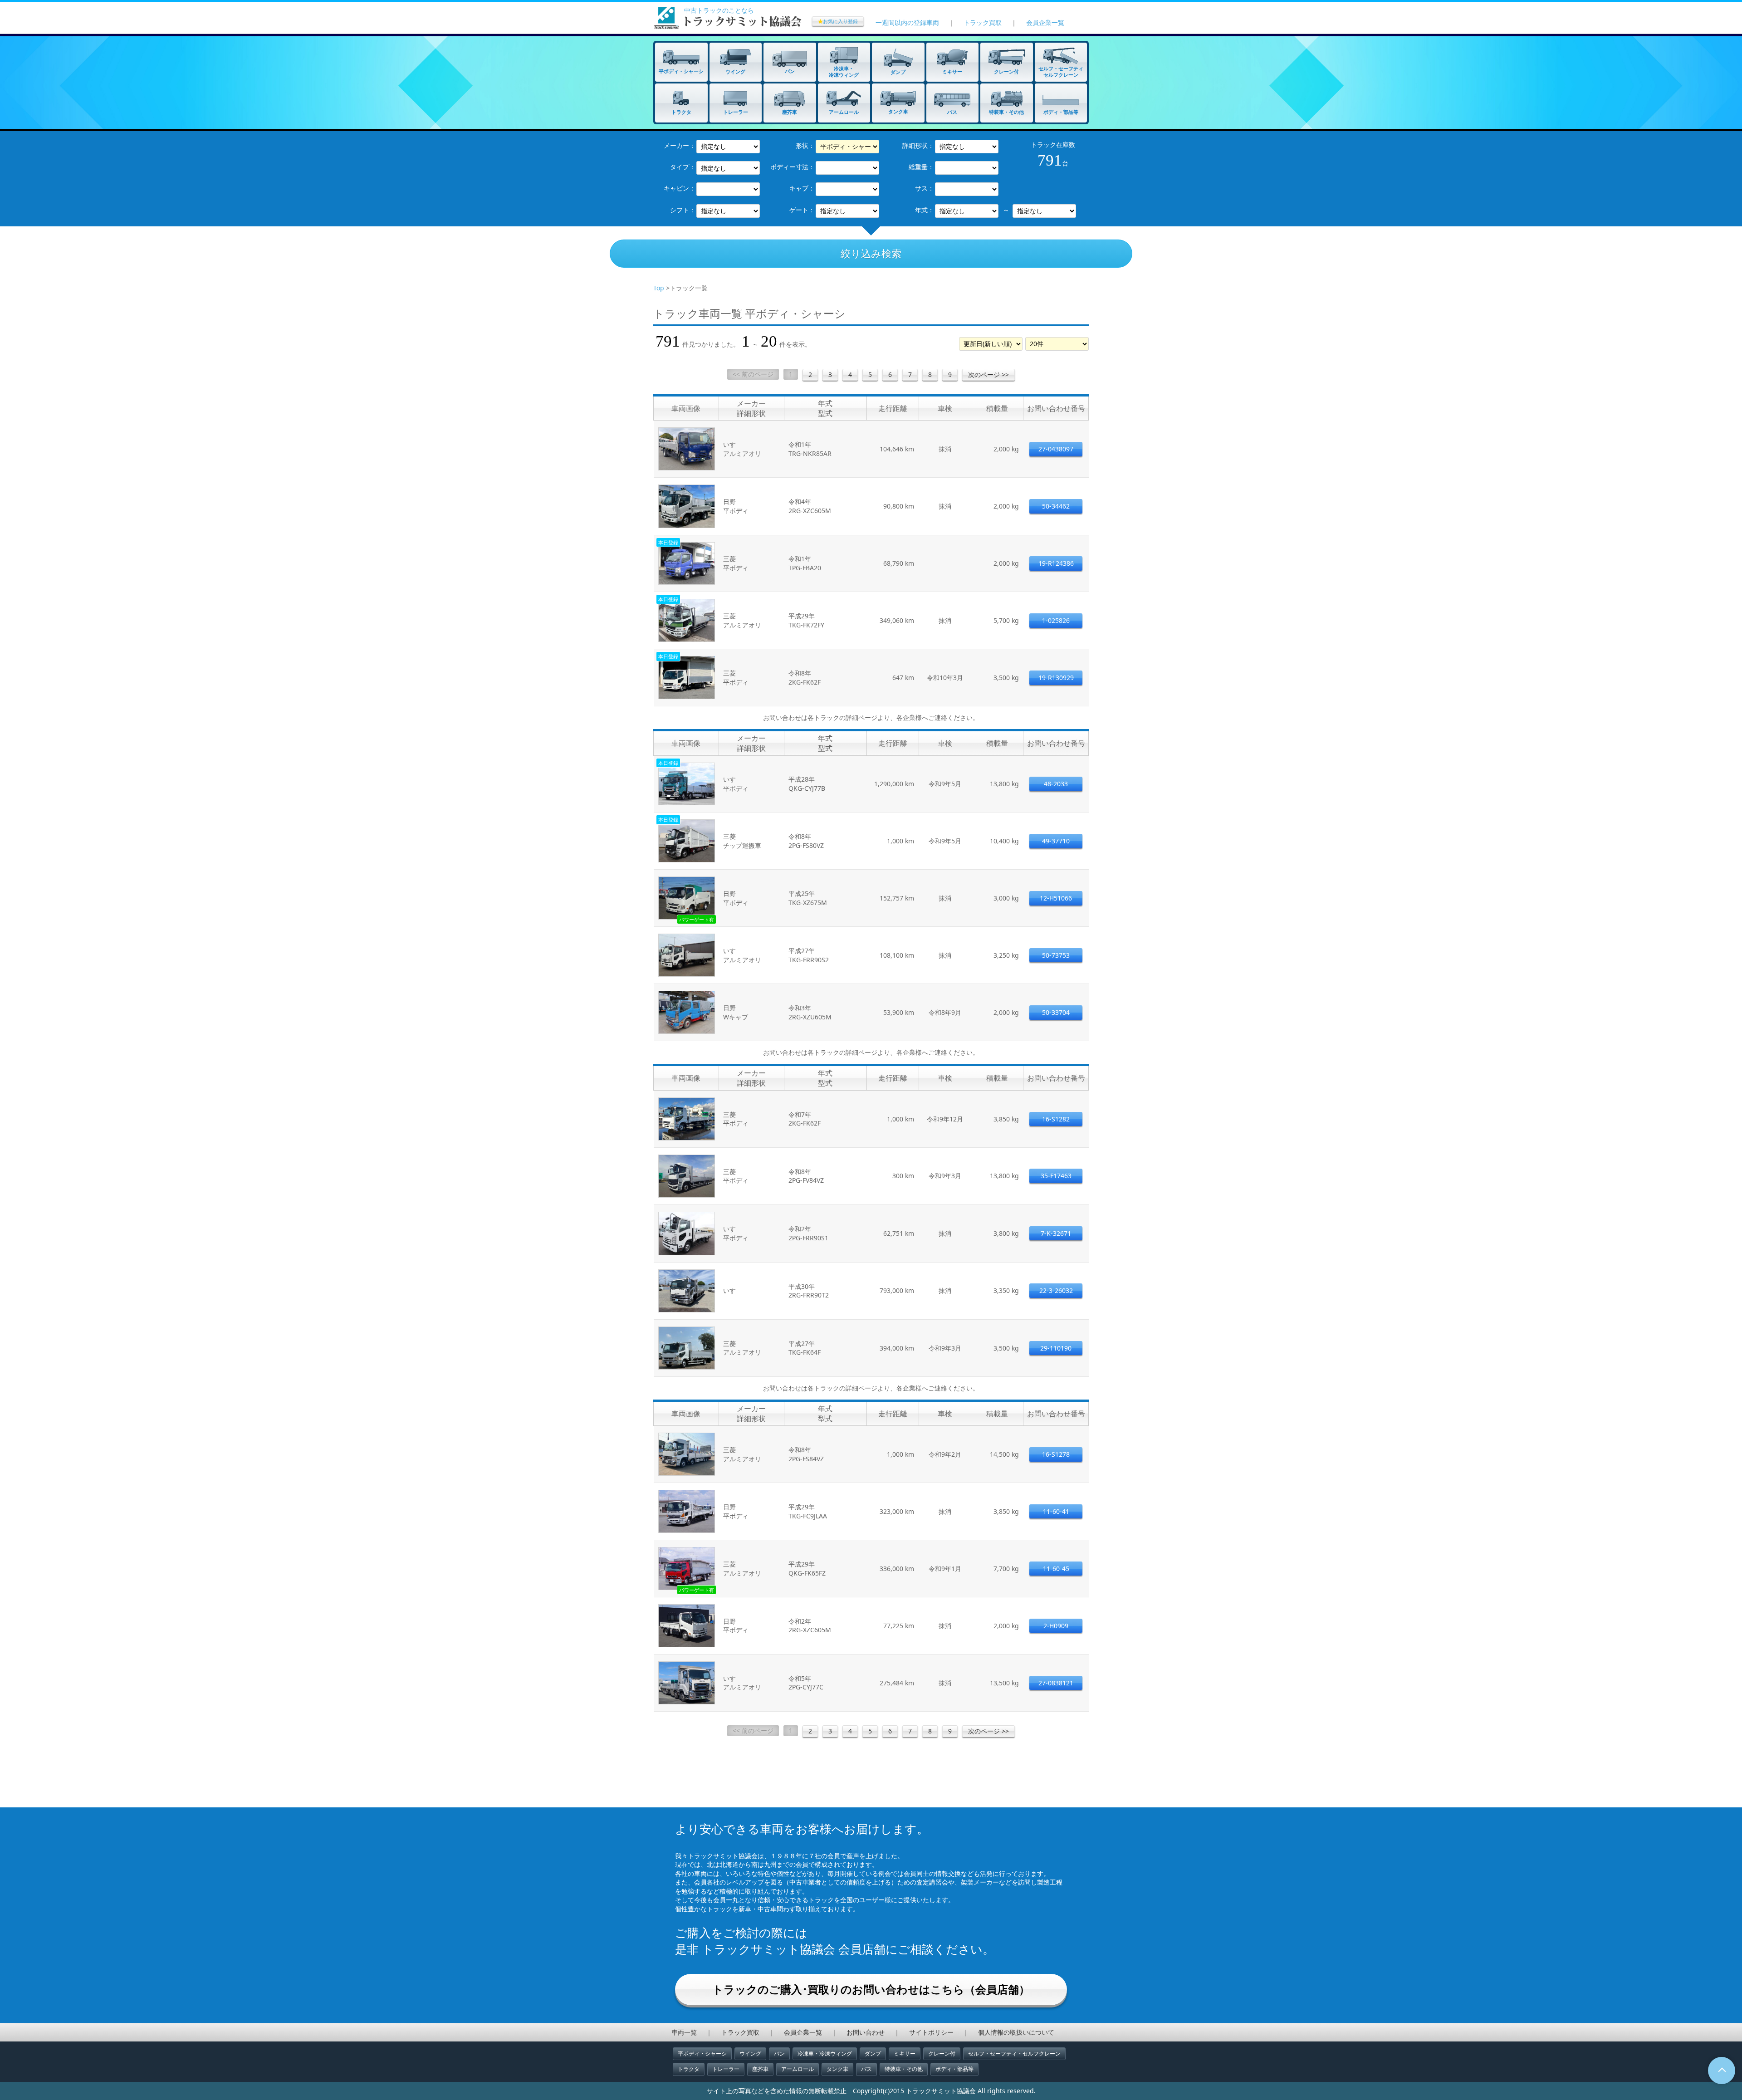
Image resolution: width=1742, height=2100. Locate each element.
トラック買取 (983, 22)
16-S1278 (1056, 1454)
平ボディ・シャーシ (702, 2053)
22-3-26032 (1056, 1290)
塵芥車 (760, 2069)
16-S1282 (1056, 1119)
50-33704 (1056, 1012)
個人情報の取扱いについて (1016, 2032)
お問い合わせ (866, 2032)
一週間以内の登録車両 (907, 22)
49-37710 (1056, 841)
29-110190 (1056, 1348)
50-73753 (1056, 955)
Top (659, 288)
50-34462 (1056, 506)
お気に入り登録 (838, 21)
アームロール (798, 2069)
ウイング (750, 2053)
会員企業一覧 (1045, 22)
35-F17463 (1056, 1176)
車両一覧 (684, 2032)
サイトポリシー (931, 2032)
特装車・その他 (904, 2069)
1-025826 (1056, 620)
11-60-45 (1056, 1569)
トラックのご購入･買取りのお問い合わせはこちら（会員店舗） (871, 1989)
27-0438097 (1056, 449)
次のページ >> (988, 374)
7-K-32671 (1056, 1233)
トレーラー (726, 2069)
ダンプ (873, 2053)
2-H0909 (1056, 1626)
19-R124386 (1056, 563)
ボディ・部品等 (954, 2069)
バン (779, 2053)
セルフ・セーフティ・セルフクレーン (1014, 2053)
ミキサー (905, 2053)
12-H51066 (1056, 898)
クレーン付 (942, 2053)
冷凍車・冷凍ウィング (825, 2053)
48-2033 (1056, 784)
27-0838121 (1056, 1683)
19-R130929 (1056, 678)
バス (866, 2069)
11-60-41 (1056, 1511)
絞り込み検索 (871, 253)
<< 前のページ (753, 374)
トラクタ (689, 2069)
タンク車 (837, 2069)
